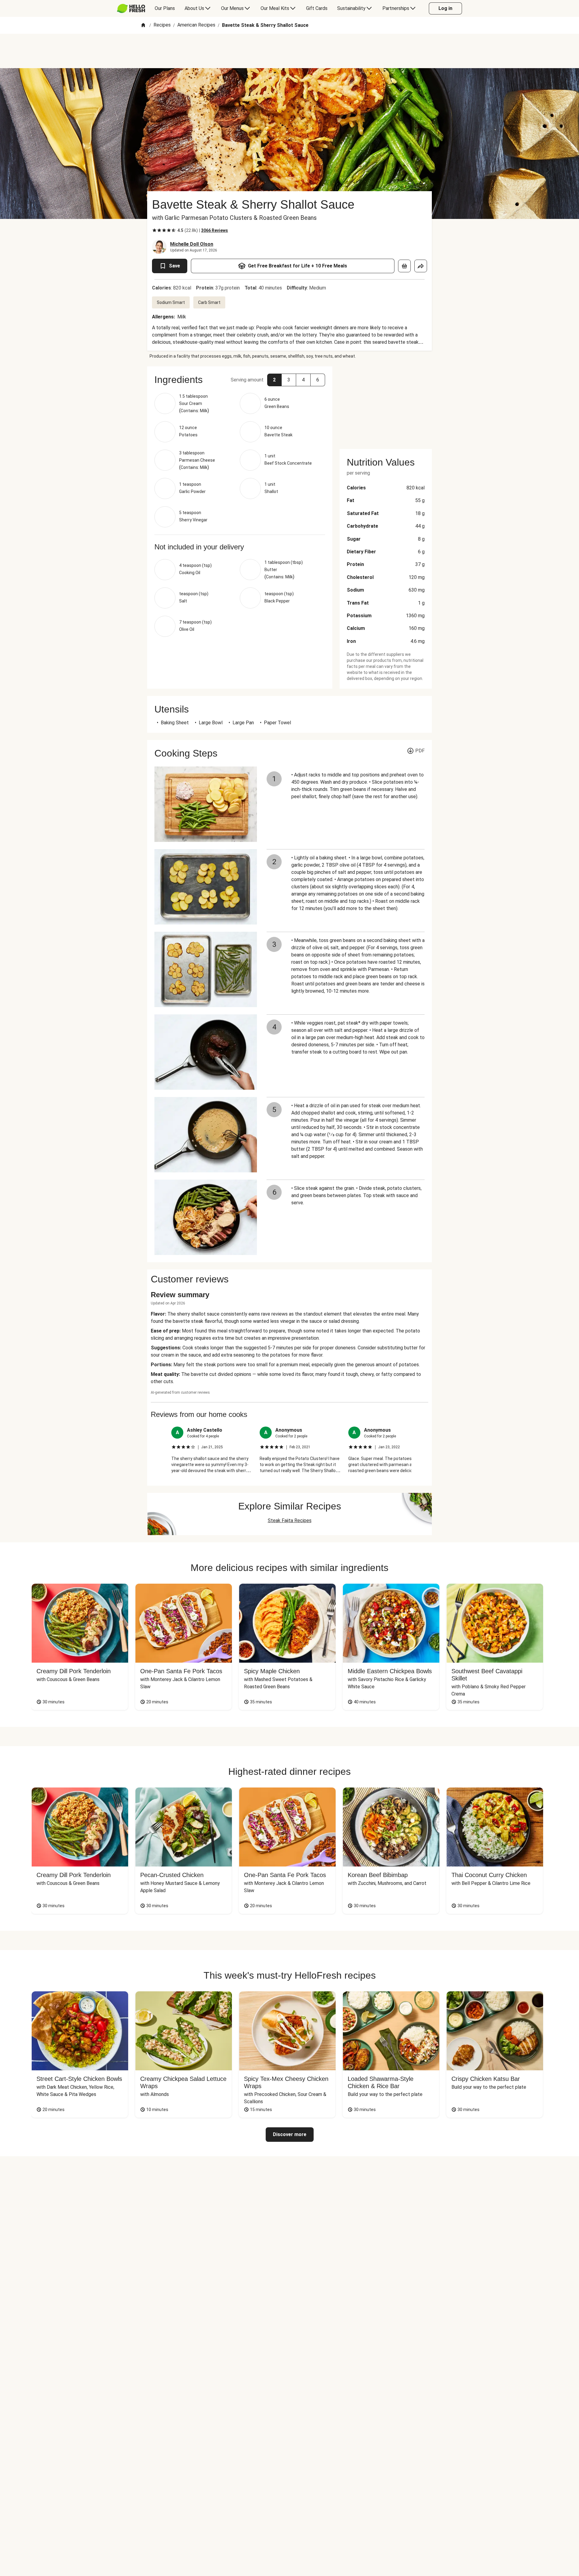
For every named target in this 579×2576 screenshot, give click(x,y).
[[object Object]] (404, 266)
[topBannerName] (289, 51)
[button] (274, 380)
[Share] (421, 266)
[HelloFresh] (131, 8)
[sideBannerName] (386, 404)
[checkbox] (154, 230)
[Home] (143, 25)
